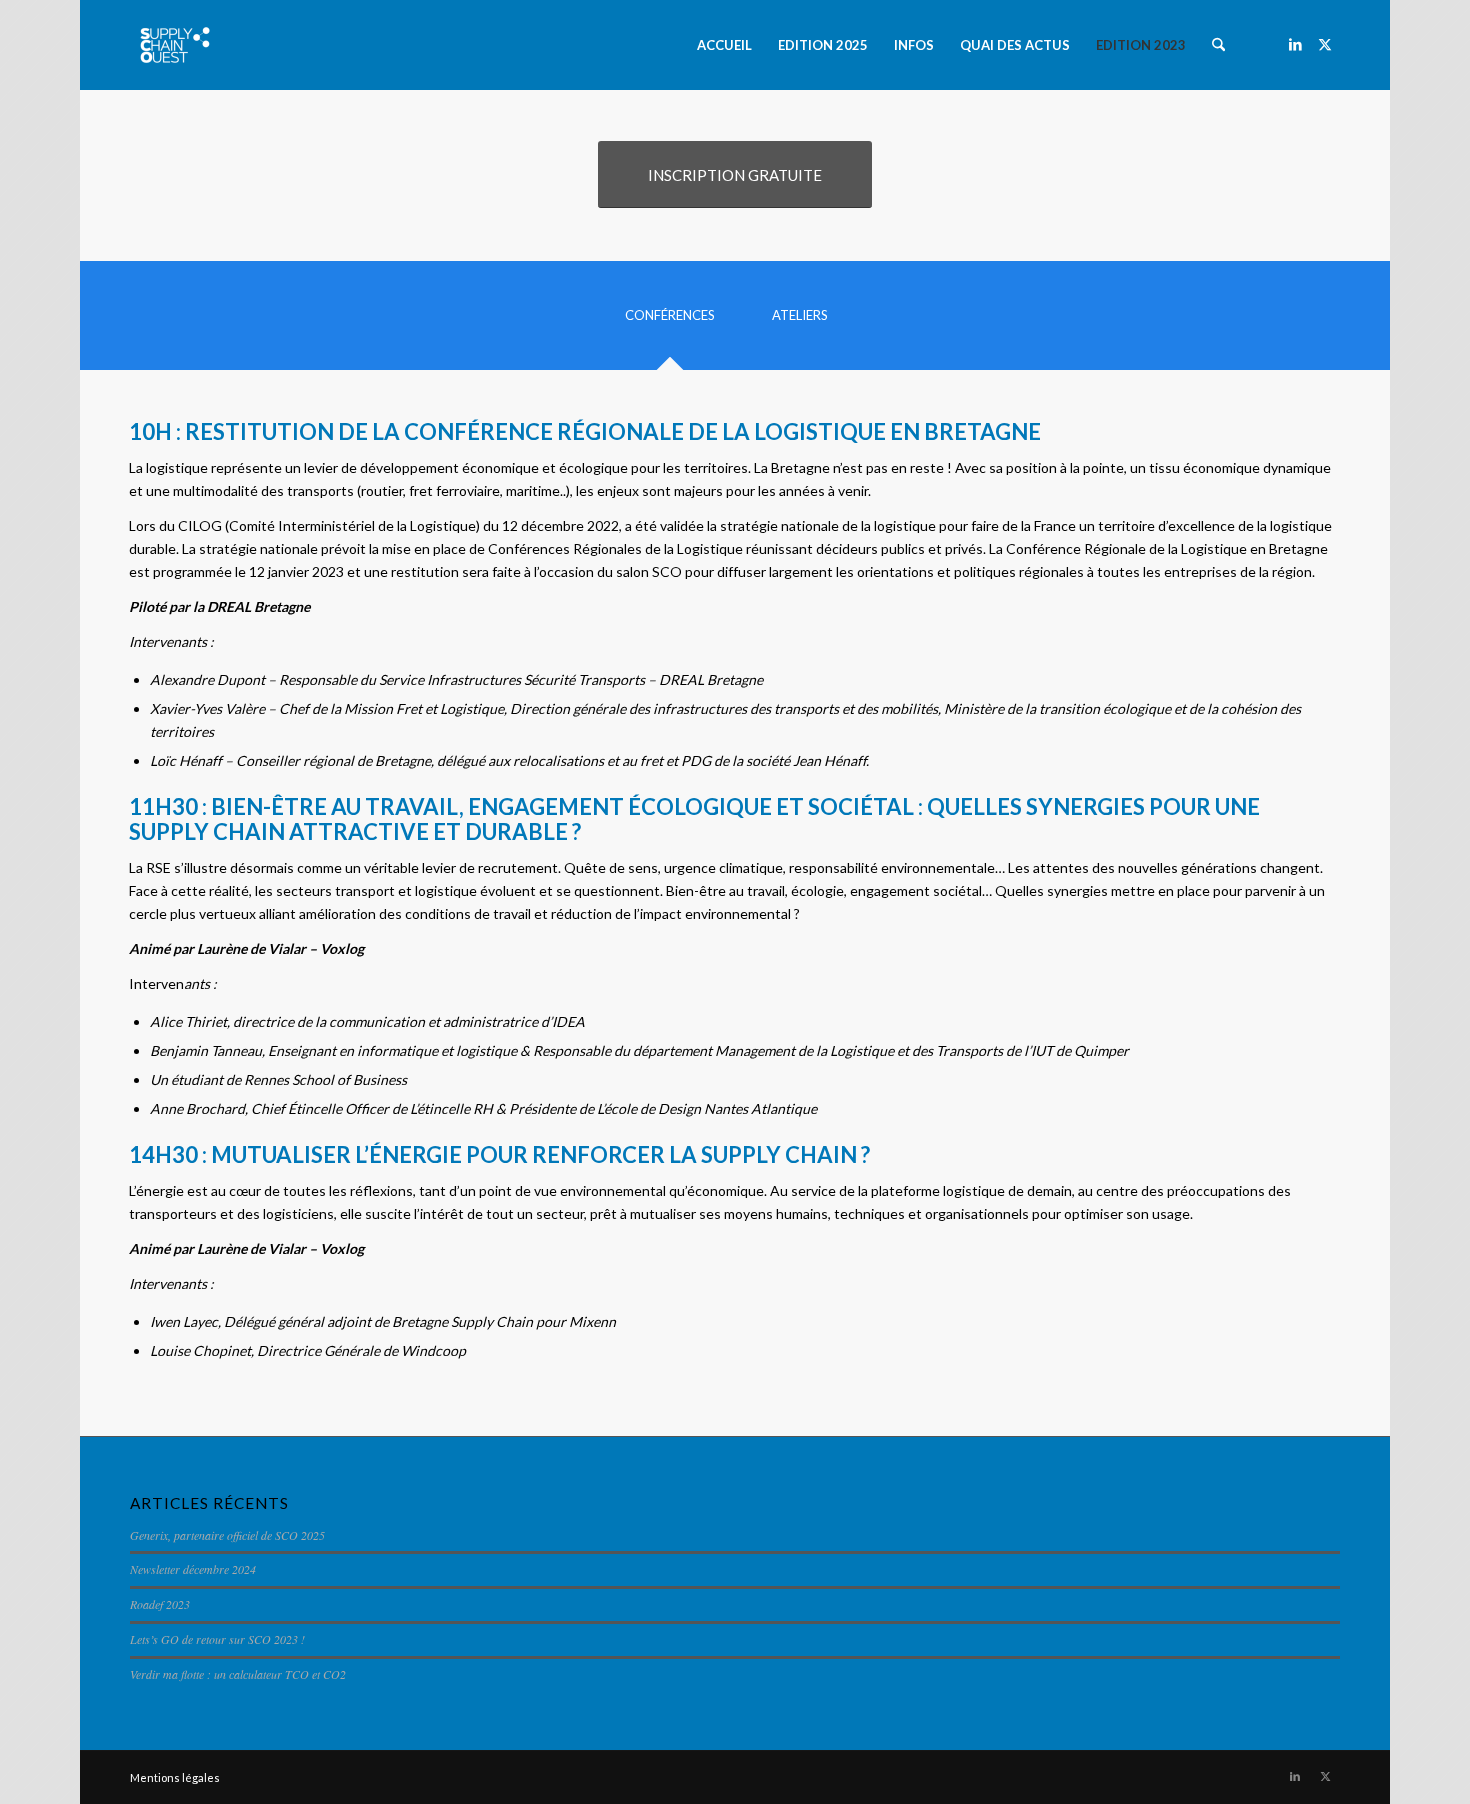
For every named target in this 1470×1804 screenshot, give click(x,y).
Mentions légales (175, 1777)
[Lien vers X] (1325, 44)
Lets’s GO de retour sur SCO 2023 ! (217, 1639)
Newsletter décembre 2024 (193, 1569)
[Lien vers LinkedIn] (1295, 44)
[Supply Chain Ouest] (175, 45)
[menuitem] (724, 45)
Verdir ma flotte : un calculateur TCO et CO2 (238, 1674)
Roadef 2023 (160, 1604)
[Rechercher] (1218, 45)
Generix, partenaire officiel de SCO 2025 (227, 1535)
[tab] (670, 322)
